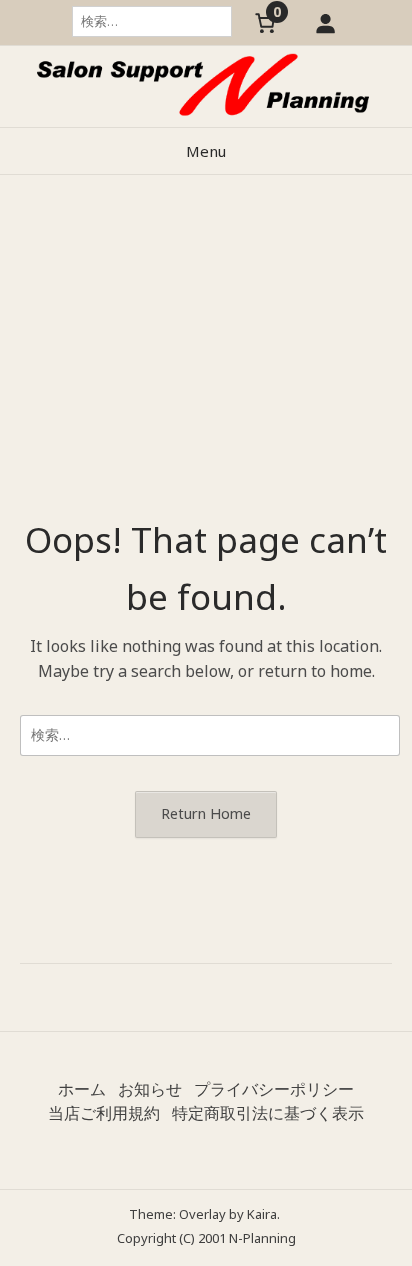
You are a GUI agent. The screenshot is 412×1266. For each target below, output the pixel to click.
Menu (206, 151)
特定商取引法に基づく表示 (268, 1113)
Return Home (206, 813)
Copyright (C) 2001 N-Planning (206, 1238)
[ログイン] (325, 22)
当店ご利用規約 (104, 1113)
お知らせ (150, 1089)
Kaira (262, 1214)
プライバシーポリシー (274, 1089)
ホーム (82, 1089)
